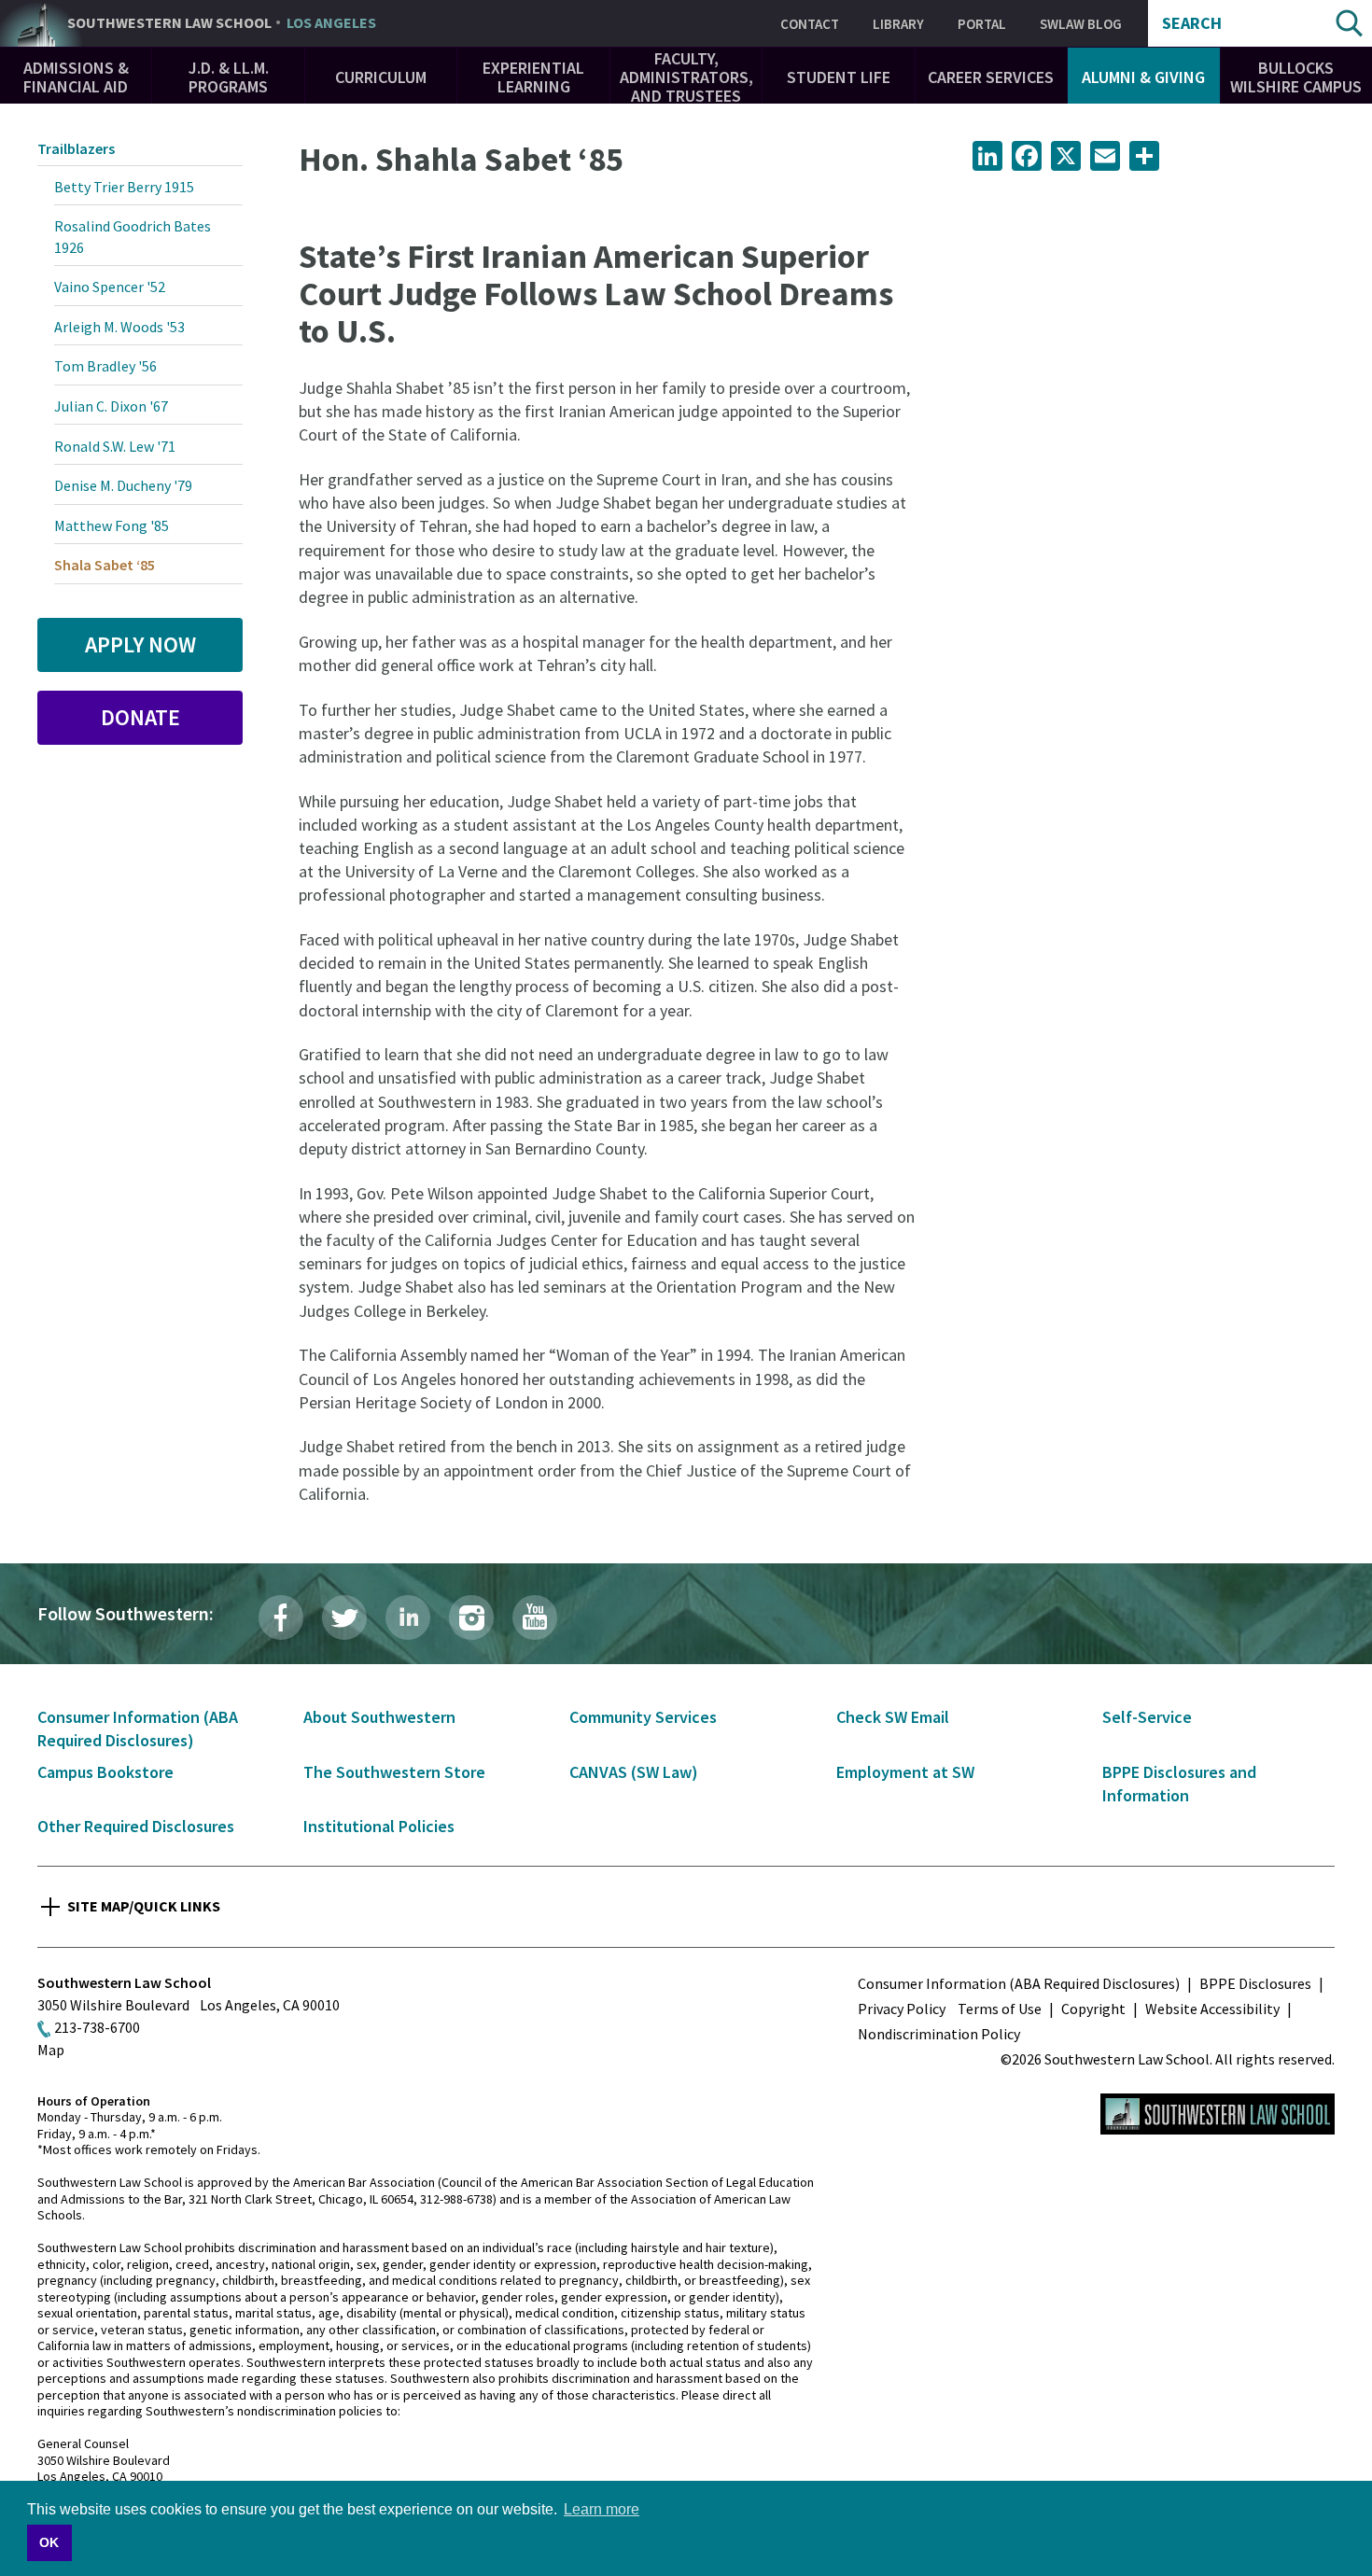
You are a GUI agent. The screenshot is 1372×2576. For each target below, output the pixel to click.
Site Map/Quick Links (144, 1906)
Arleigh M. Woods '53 (119, 327)
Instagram (471, 1617)
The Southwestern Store (394, 1772)
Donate (140, 717)
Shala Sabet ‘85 (105, 565)
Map (51, 2050)
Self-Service (1147, 1717)
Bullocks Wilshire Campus (1296, 77)
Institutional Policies (379, 1826)
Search (1192, 23)
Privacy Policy (902, 2009)
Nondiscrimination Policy (939, 2034)
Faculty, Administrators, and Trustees (686, 77)
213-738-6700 (97, 2027)
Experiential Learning (533, 77)
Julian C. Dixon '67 (111, 406)
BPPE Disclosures (1255, 1983)
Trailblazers (76, 148)
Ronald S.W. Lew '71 (115, 446)
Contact (810, 24)
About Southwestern (379, 1717)
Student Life (839, 77)
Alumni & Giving (1143, 77)
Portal (982, 24)
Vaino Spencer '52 (110, 287)
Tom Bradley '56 (105, 366)
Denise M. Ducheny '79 (123, 485)
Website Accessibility (1212, 2009)
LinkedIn (408, 1617)
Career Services (991, 77)
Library (898, 24)
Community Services (643, 1717)
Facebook (281, 1617)
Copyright (1093, 2009)
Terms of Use (1000, 2009)
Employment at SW (905, 1772)
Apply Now (140, 644)
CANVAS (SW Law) (634, 1772)
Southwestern (222, 23)
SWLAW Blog (1081, 24)
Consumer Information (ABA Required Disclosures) (1019, 1983)
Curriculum (381, 77)
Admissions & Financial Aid (76, 77)
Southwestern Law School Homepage (1218, 2114)
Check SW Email (893, 1717)
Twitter (344, 1617)
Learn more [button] (602, 2509)
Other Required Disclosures (136, 1826)
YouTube (535, 1617)
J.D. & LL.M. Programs (229, 77)
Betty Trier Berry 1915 (124, 187)
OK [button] (49, 2542)
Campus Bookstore (105, 1772)
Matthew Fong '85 (112, 525)
